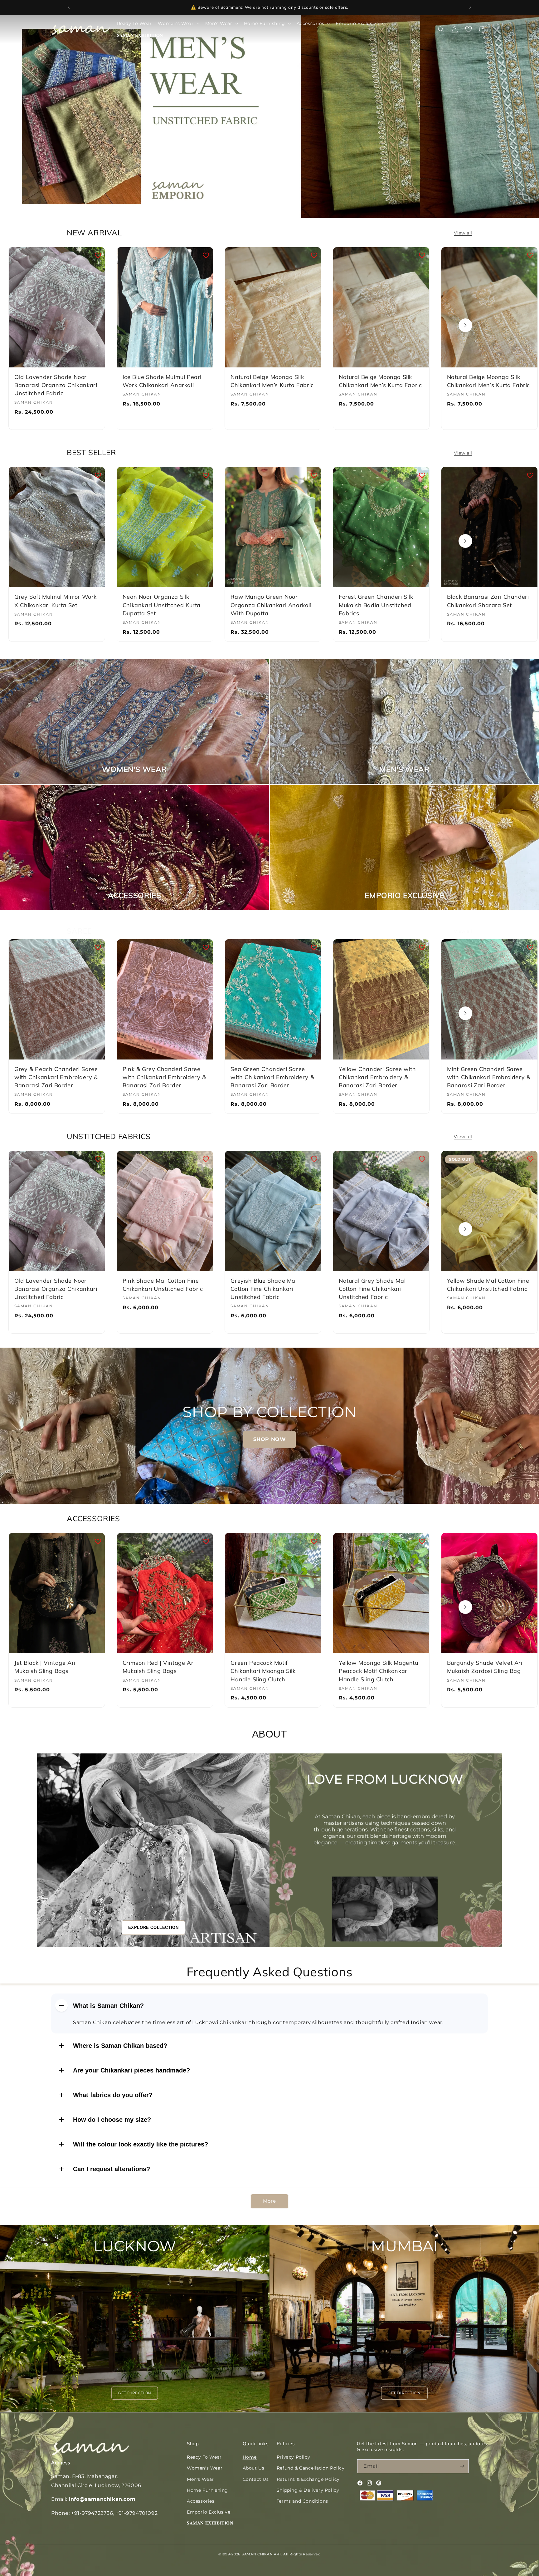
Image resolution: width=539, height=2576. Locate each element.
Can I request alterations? (112, 2169)
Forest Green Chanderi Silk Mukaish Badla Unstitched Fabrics (376, 605)
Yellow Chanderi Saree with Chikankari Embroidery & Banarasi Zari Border (377, 1077)
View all (463, 233)
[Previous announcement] (69, 7)
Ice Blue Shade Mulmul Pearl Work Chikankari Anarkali (162, 381)
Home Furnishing (207, 2490)
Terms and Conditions (302, 2501)
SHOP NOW (270, 1439)
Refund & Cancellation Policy (311, 2468)
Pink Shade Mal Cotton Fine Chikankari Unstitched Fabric (163, 1285)
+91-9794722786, (93, 2513)
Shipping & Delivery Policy (308, 2490)
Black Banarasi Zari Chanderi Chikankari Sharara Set (488, 601)
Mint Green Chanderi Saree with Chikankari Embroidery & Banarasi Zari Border (489, 1077)
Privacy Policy (293, 2457)
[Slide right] (465, 325)
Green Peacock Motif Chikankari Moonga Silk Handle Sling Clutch (263, 1671)
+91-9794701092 (137, 2513)
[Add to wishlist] (98, 255)
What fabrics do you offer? (113, 2095)
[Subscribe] (462, 2466)
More (269, 2201)
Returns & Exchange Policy (308, 2479)
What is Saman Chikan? (108, 2006)
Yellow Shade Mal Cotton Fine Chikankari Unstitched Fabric (488, 1285)
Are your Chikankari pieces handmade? (131, 2070)
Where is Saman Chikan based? (120, 2046)
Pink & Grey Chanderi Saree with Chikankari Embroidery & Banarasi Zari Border (164, 1077)
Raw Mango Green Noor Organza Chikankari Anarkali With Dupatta (271, 605)
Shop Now (302, 7)
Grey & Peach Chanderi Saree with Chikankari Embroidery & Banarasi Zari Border (56, 1077)
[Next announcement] (470, 7)
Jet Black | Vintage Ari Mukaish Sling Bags (45, 1667)
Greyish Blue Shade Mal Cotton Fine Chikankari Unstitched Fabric (264, 1289)
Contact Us (256, 2479)
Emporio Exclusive (209, 2512)
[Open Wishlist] (469, 29)
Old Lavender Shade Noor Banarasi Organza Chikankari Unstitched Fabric (56, 385)
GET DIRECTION (135, 2393)
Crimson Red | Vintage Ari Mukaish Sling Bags (159, 1667)
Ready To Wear (204, 2457)
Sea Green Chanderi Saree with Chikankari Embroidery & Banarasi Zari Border (272, 1077)
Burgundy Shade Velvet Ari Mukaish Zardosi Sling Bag (485, 1667)
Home (250, 2457)
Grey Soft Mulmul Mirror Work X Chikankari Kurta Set (56, 601)
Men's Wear (200, 2479)
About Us (254, 2468)
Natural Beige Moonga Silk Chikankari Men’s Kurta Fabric (272, 381)
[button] (178, 23)
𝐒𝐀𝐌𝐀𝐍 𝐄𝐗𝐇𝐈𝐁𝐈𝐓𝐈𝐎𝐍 (210, 2523)
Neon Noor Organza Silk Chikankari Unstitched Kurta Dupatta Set (162, 605)
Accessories (201, 2501)
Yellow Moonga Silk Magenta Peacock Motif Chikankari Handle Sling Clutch (379, 1671)
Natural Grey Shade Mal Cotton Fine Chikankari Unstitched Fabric (372, 1289)
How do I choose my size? (112, 2120)
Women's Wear (205, 2468)
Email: (93, 2499)
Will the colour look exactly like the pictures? (141, 2144)
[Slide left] (74, 325)
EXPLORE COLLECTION (153, 1927)
